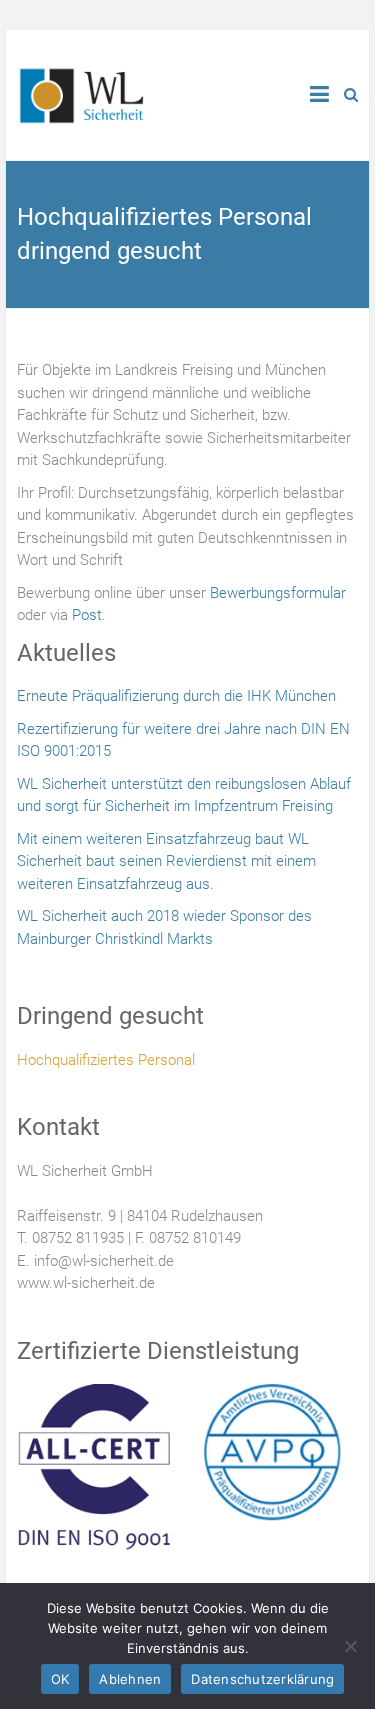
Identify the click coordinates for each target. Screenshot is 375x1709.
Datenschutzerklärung (262, 1679)
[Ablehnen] (350, 1646)
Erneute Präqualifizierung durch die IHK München (176, 696)
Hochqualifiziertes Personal (106, 1060)
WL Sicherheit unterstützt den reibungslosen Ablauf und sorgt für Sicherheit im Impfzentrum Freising (184, 795)
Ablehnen (130, 1679)
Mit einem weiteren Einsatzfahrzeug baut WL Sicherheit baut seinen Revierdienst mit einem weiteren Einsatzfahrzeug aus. (166, 861)
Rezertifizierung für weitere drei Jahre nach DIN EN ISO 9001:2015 (183, 740)
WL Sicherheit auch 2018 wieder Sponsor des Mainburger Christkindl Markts (164, 927)
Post (87, 615)
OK (60, 1679)
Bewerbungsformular (278, 593)
